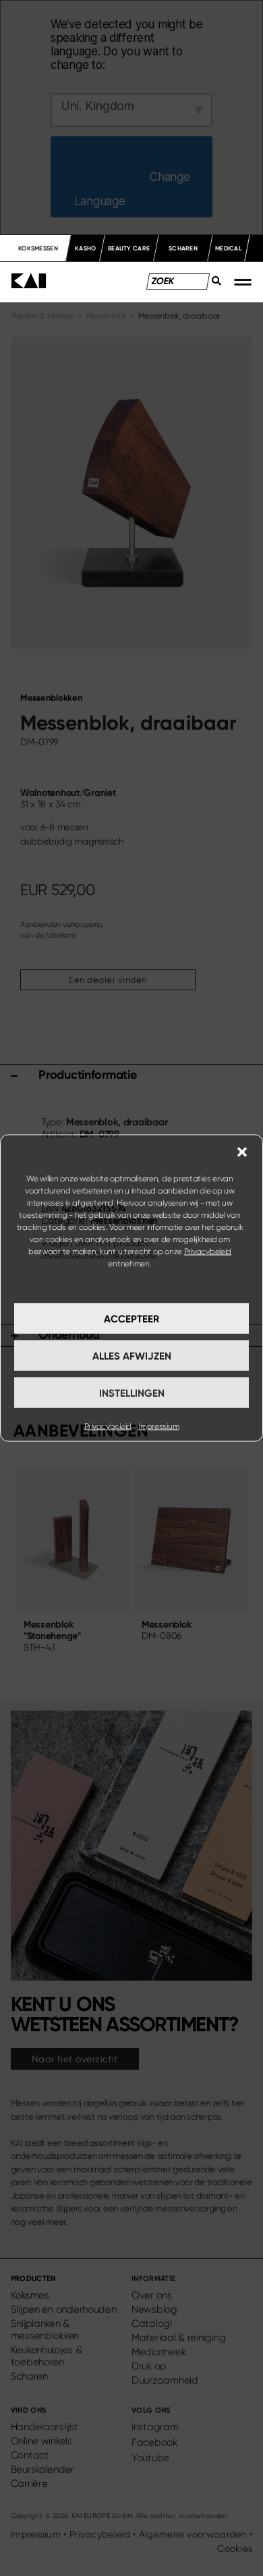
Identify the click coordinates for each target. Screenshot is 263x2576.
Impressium (158, 1426)
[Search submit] (212, 285)
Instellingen (132, 1393)
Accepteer (131, 1318)
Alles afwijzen (132, 1356)
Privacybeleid (208, 1252)
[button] (242, 1152)
